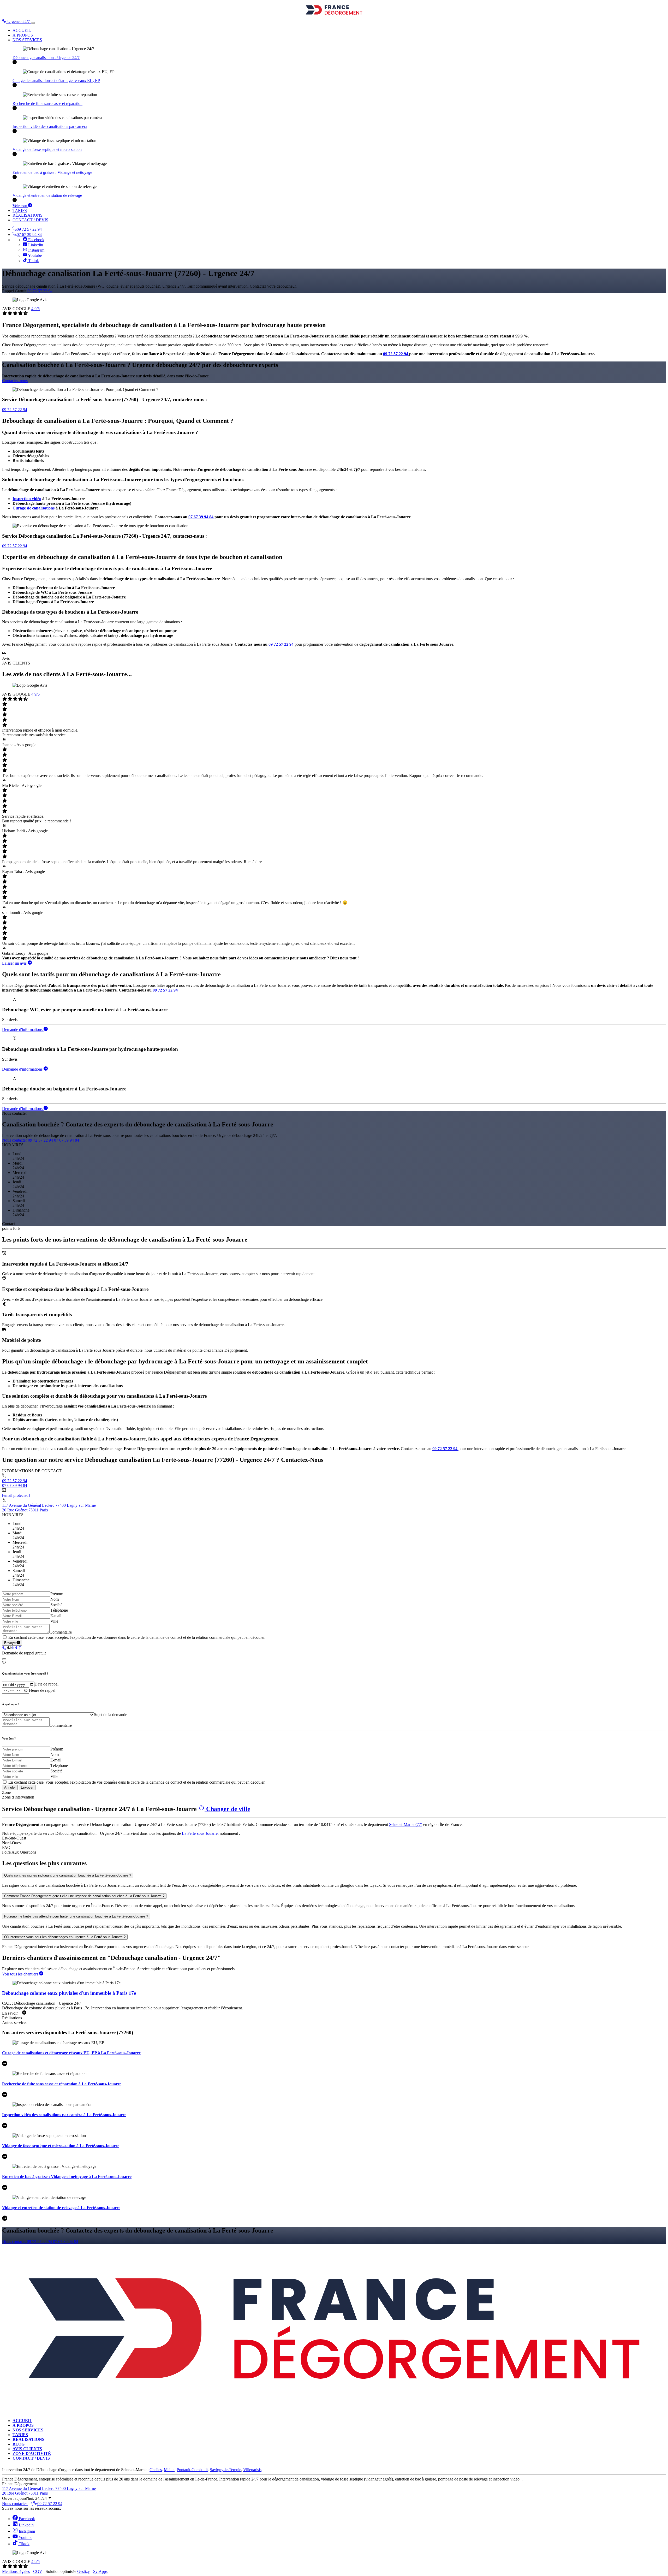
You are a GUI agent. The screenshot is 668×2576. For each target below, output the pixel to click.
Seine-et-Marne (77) (406, 1824)
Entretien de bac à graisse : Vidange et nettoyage (52, 172)
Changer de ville (227, 1809)
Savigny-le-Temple (225, 2470)
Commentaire (61, 1632)
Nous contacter (14, 1140)
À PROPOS (23, 35)
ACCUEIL (22, 30)
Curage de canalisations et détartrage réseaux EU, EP (56, 81)
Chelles (156, 2470)
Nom (55, 1599)
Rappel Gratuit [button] (14, 291)
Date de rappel (46, 1684)
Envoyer (10, 1643)
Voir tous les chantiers (21, 1974)
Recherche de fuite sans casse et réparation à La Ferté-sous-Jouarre (62, 2084)
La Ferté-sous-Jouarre (200, 1833)
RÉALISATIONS (28, 215)
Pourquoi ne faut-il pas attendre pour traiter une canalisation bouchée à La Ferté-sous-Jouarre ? (76, 1916)
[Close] (4, 1659)
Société (56, 1605)
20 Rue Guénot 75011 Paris (25, 1510)
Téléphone (59, 1610)
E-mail (56, 1616)
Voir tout (20, 206)
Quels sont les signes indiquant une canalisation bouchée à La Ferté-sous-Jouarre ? (68, 1875)
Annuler (10, 1787)
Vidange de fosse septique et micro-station (47, 149)
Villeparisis (252, 2470)
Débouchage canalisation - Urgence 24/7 (46, 58)
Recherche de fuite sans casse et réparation (47, 103)
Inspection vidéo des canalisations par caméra (50, 126)
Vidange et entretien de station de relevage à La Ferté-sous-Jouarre (61, 2208)
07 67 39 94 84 (29, 235)
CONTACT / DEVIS (30, 220)
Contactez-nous (15, 381)
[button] (16, 22)
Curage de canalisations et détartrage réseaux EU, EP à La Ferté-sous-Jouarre (71, 2053)
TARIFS (20, 210)
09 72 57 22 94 (29, 229)
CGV (38, 2571)
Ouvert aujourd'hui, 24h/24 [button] (25, 2498)
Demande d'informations (23, 1029)
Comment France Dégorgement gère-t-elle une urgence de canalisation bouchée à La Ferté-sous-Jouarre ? (84, 1896)
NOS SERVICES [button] (27, 40)
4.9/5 (35, 309)
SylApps (100, 2571)
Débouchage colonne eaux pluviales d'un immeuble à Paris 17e (69, 1993)
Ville (54, 1621)
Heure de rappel (42, 1690)
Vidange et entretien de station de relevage (47, 195)
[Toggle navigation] (33, 23)
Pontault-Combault (192, 2470)
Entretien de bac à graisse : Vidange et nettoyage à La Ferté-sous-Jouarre (67, 2177)
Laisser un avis (15, 963)
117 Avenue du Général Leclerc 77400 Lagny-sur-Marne (49, 1505)
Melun (169, 2470)
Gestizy (83, 2571)
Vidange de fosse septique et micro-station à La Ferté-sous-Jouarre (61, 2146)
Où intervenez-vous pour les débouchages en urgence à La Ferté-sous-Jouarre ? (65, 1937)
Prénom (57, 1594)
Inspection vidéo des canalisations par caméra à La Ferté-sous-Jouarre (64, 2115)
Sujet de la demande (111, 1715)
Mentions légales (16, 2571)
